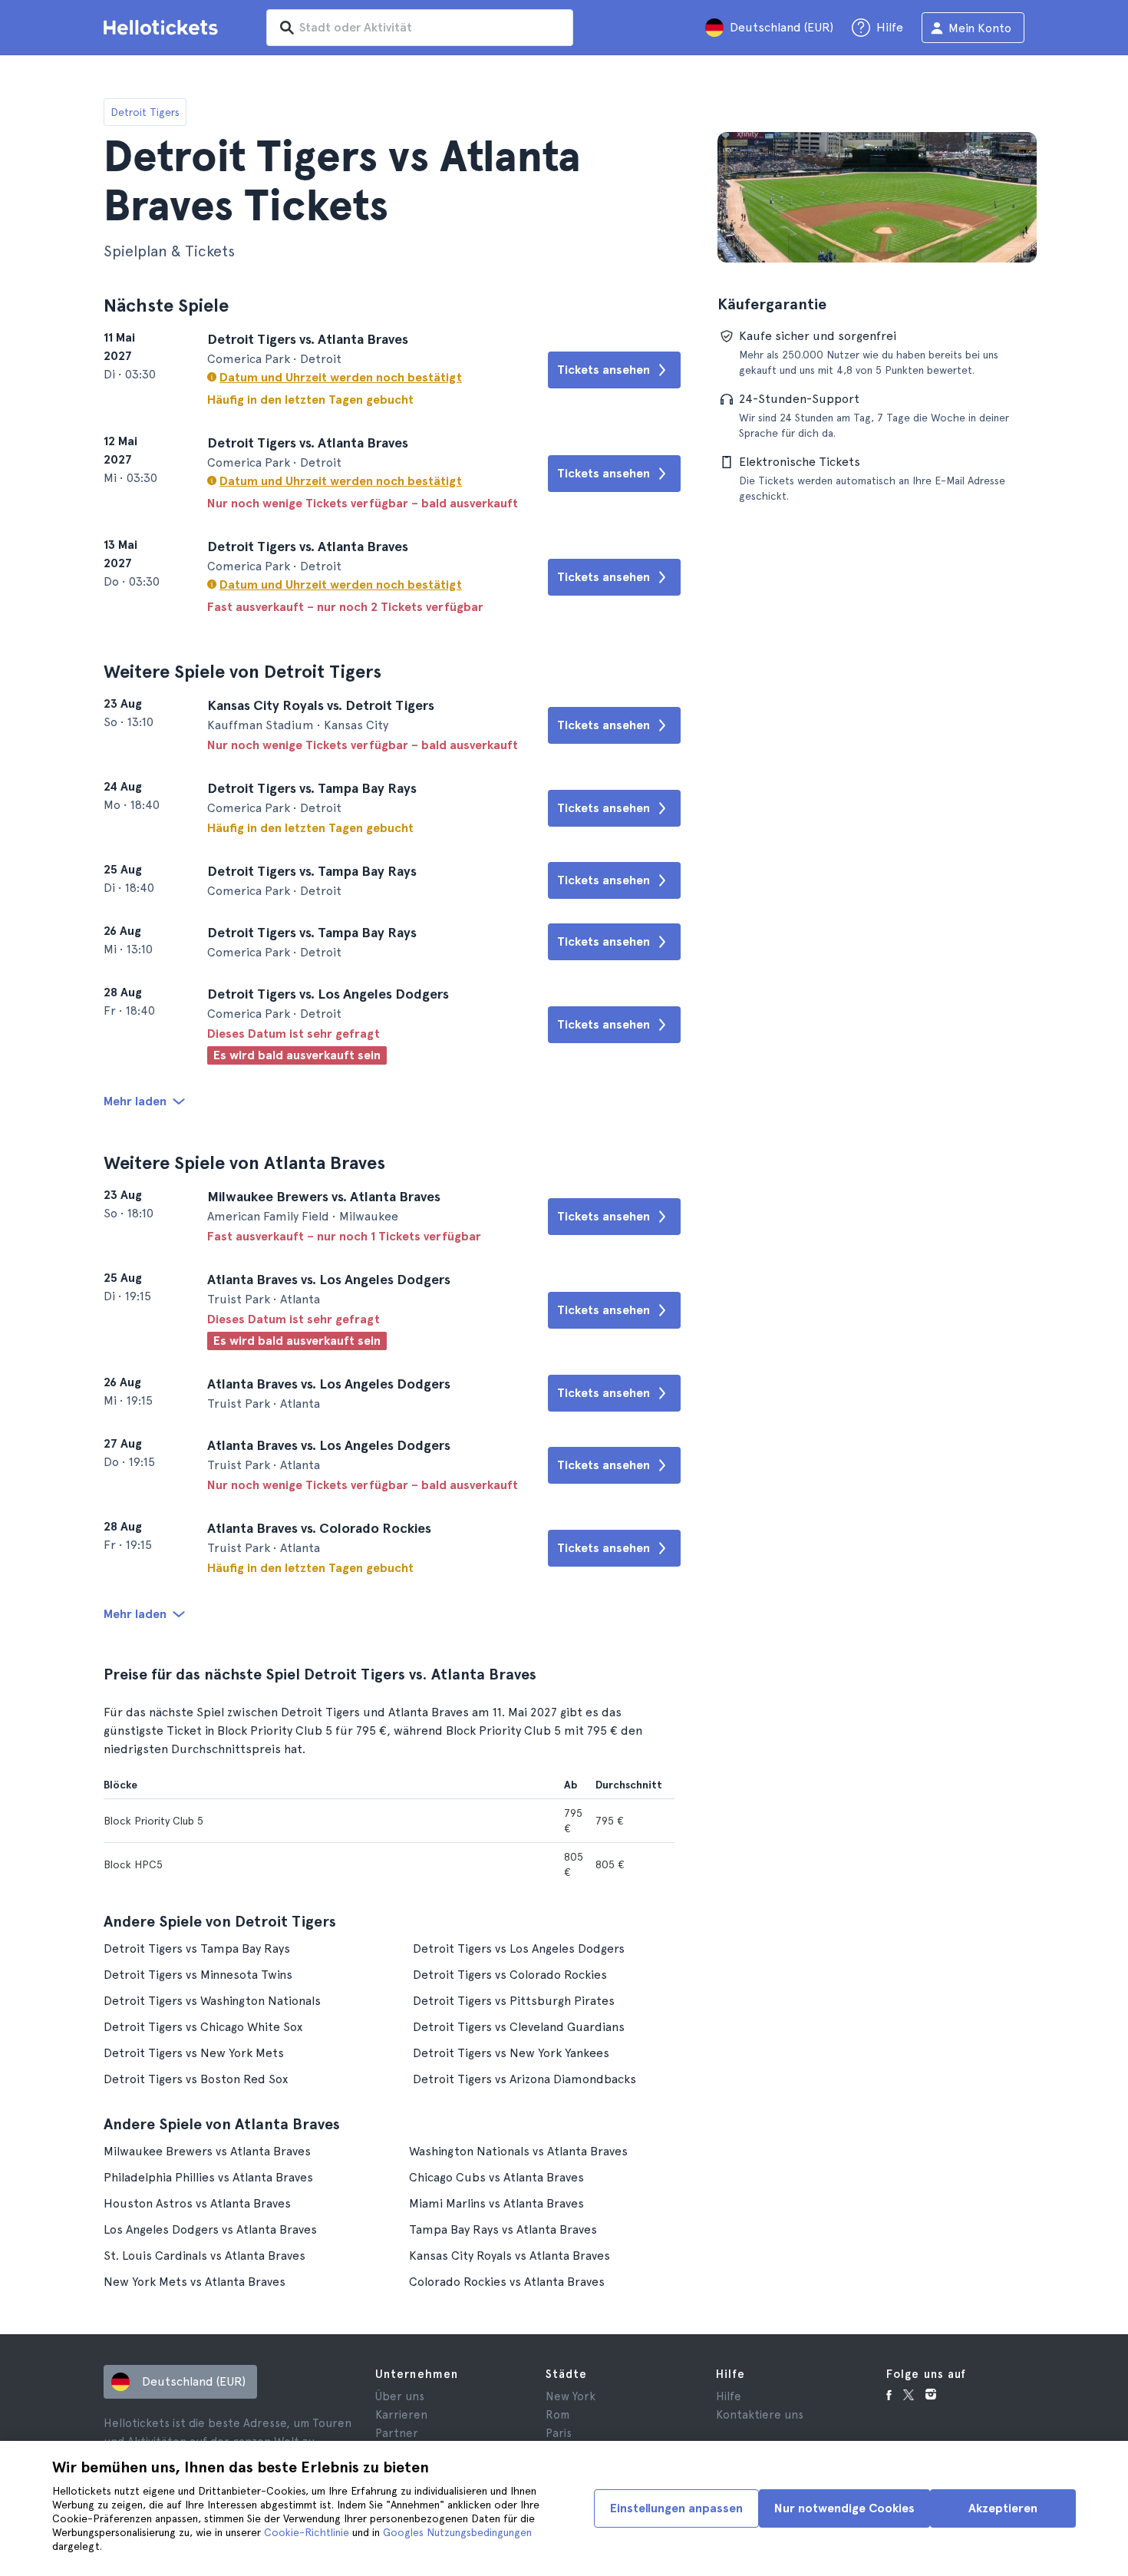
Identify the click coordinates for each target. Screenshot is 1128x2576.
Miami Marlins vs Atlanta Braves (496, 2203)
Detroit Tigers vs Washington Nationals (212, 2001)
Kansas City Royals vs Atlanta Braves (510, 2256)
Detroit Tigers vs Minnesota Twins (198, 1975)
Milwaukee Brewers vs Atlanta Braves (207, 2151)
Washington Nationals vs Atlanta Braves (518, 2151)
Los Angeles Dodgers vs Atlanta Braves (210, 2229)
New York (571, 2396)
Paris (559, 2433)
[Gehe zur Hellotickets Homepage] (163, 28)
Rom (557, 2415)
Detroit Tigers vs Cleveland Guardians (519, 2027)
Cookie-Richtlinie (307, 2532)
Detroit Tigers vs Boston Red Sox (196, 2079)
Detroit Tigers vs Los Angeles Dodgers (519, 1949)
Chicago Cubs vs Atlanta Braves (496, 2177)
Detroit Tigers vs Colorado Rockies (510, 1975)
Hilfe (729, 2396)
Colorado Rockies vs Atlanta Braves (507, 2282)
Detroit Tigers (145, 112)
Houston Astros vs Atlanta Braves (197, 2203)
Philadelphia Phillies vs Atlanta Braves (208, 2177)
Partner (397, 2433)
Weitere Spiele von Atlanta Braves (244, 1163)
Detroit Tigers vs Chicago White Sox (203, 2027)
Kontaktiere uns (760, 2415)
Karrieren (401, 2415)
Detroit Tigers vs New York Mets (194, 2053)
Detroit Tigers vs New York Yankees (511, 2053)
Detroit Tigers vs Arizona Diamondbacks (524, 2079)
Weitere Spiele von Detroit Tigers (242, 671)
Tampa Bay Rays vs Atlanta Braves (503, 2229)
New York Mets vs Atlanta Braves (195, 2282)
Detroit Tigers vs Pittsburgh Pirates (514, 2001)
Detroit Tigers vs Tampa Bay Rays (197, 1949)
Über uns (400, 2396)
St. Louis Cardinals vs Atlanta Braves (204, 2256)
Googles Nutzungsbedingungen (457, 2532)
